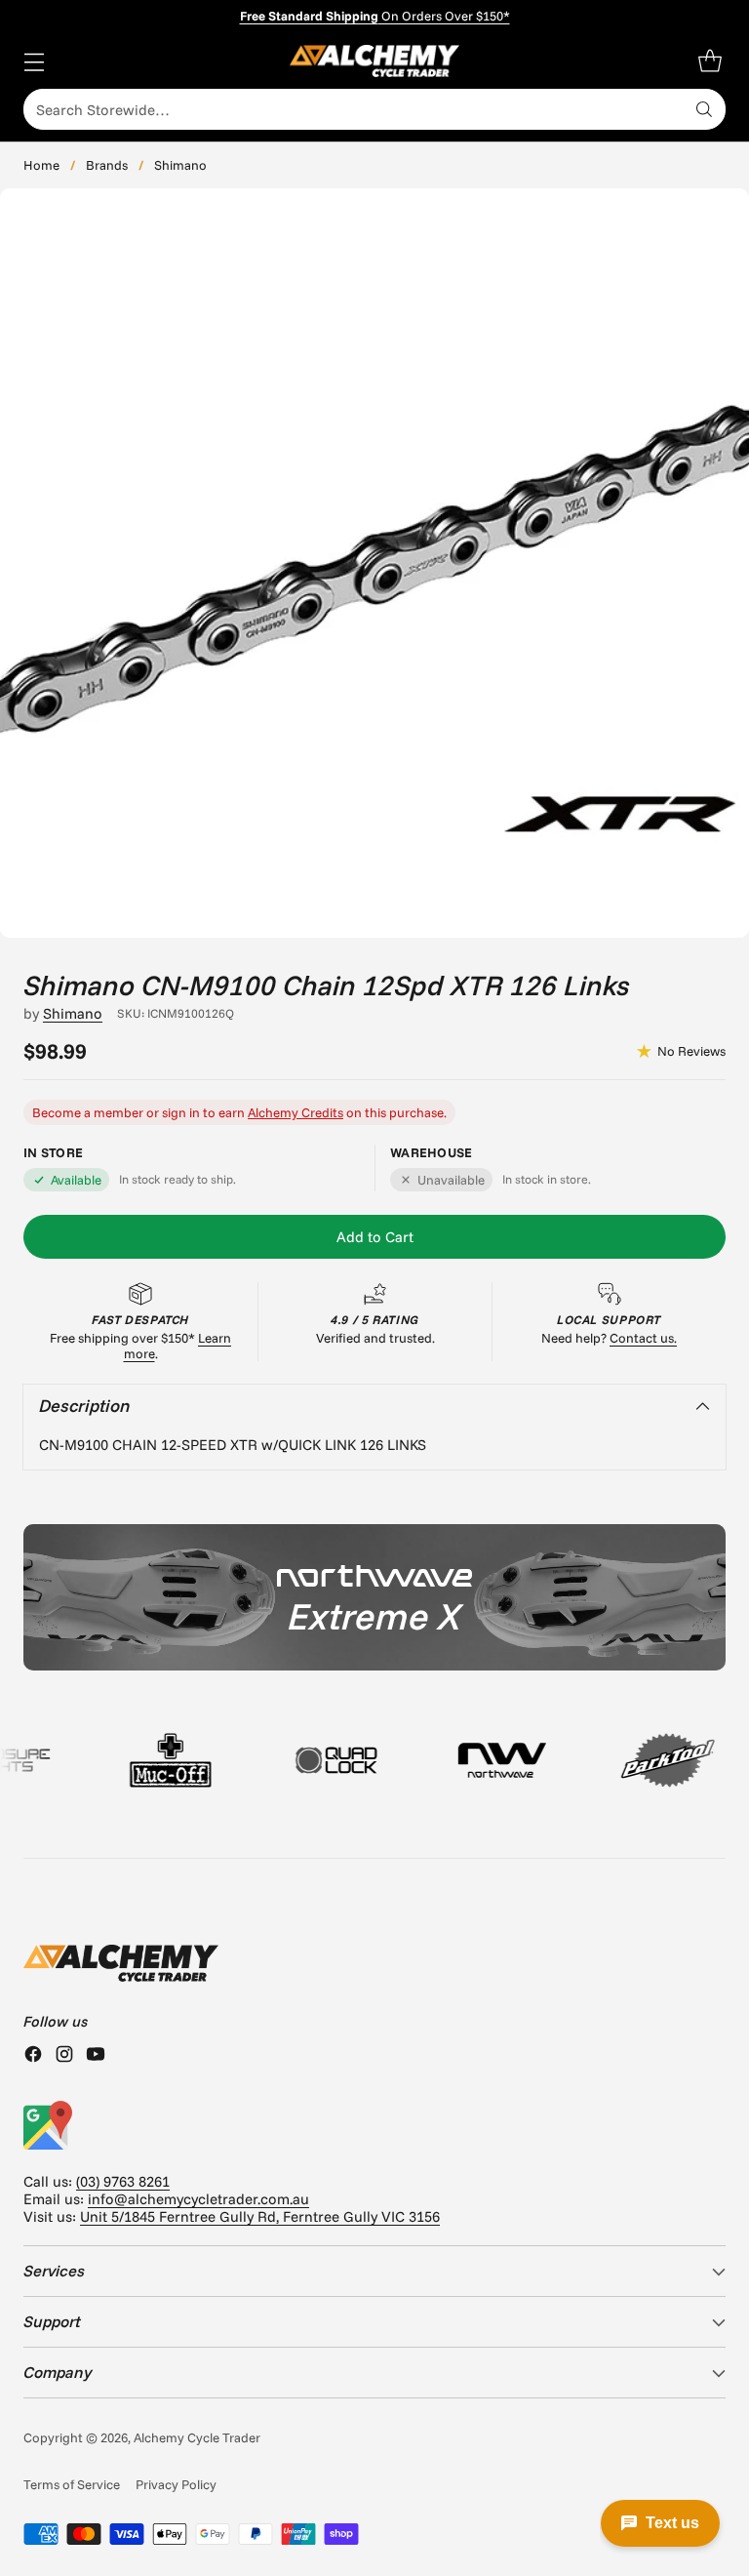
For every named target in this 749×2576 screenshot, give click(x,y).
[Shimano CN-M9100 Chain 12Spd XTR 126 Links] (374, 563)
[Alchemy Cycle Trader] (375, 61)
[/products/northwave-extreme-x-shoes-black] (374, 1597)
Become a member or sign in (116, 1112)
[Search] (704, 109)
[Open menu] (34, 61)
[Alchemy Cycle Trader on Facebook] (33, 2056)
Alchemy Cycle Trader (197, 2437)
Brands (107, 165)
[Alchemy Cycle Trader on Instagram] (64, 2056)
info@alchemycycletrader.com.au (198, 2199)
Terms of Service (72, 2484)
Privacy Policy (176, 2484)
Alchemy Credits (296, 1112)
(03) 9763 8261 (123, 2181)
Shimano (180, 165)
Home (41, 165)
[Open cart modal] (710, 61)
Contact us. (643, 1338)
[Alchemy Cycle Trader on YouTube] (96, 2056)
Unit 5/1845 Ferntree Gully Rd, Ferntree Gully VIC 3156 (260, 2216)
